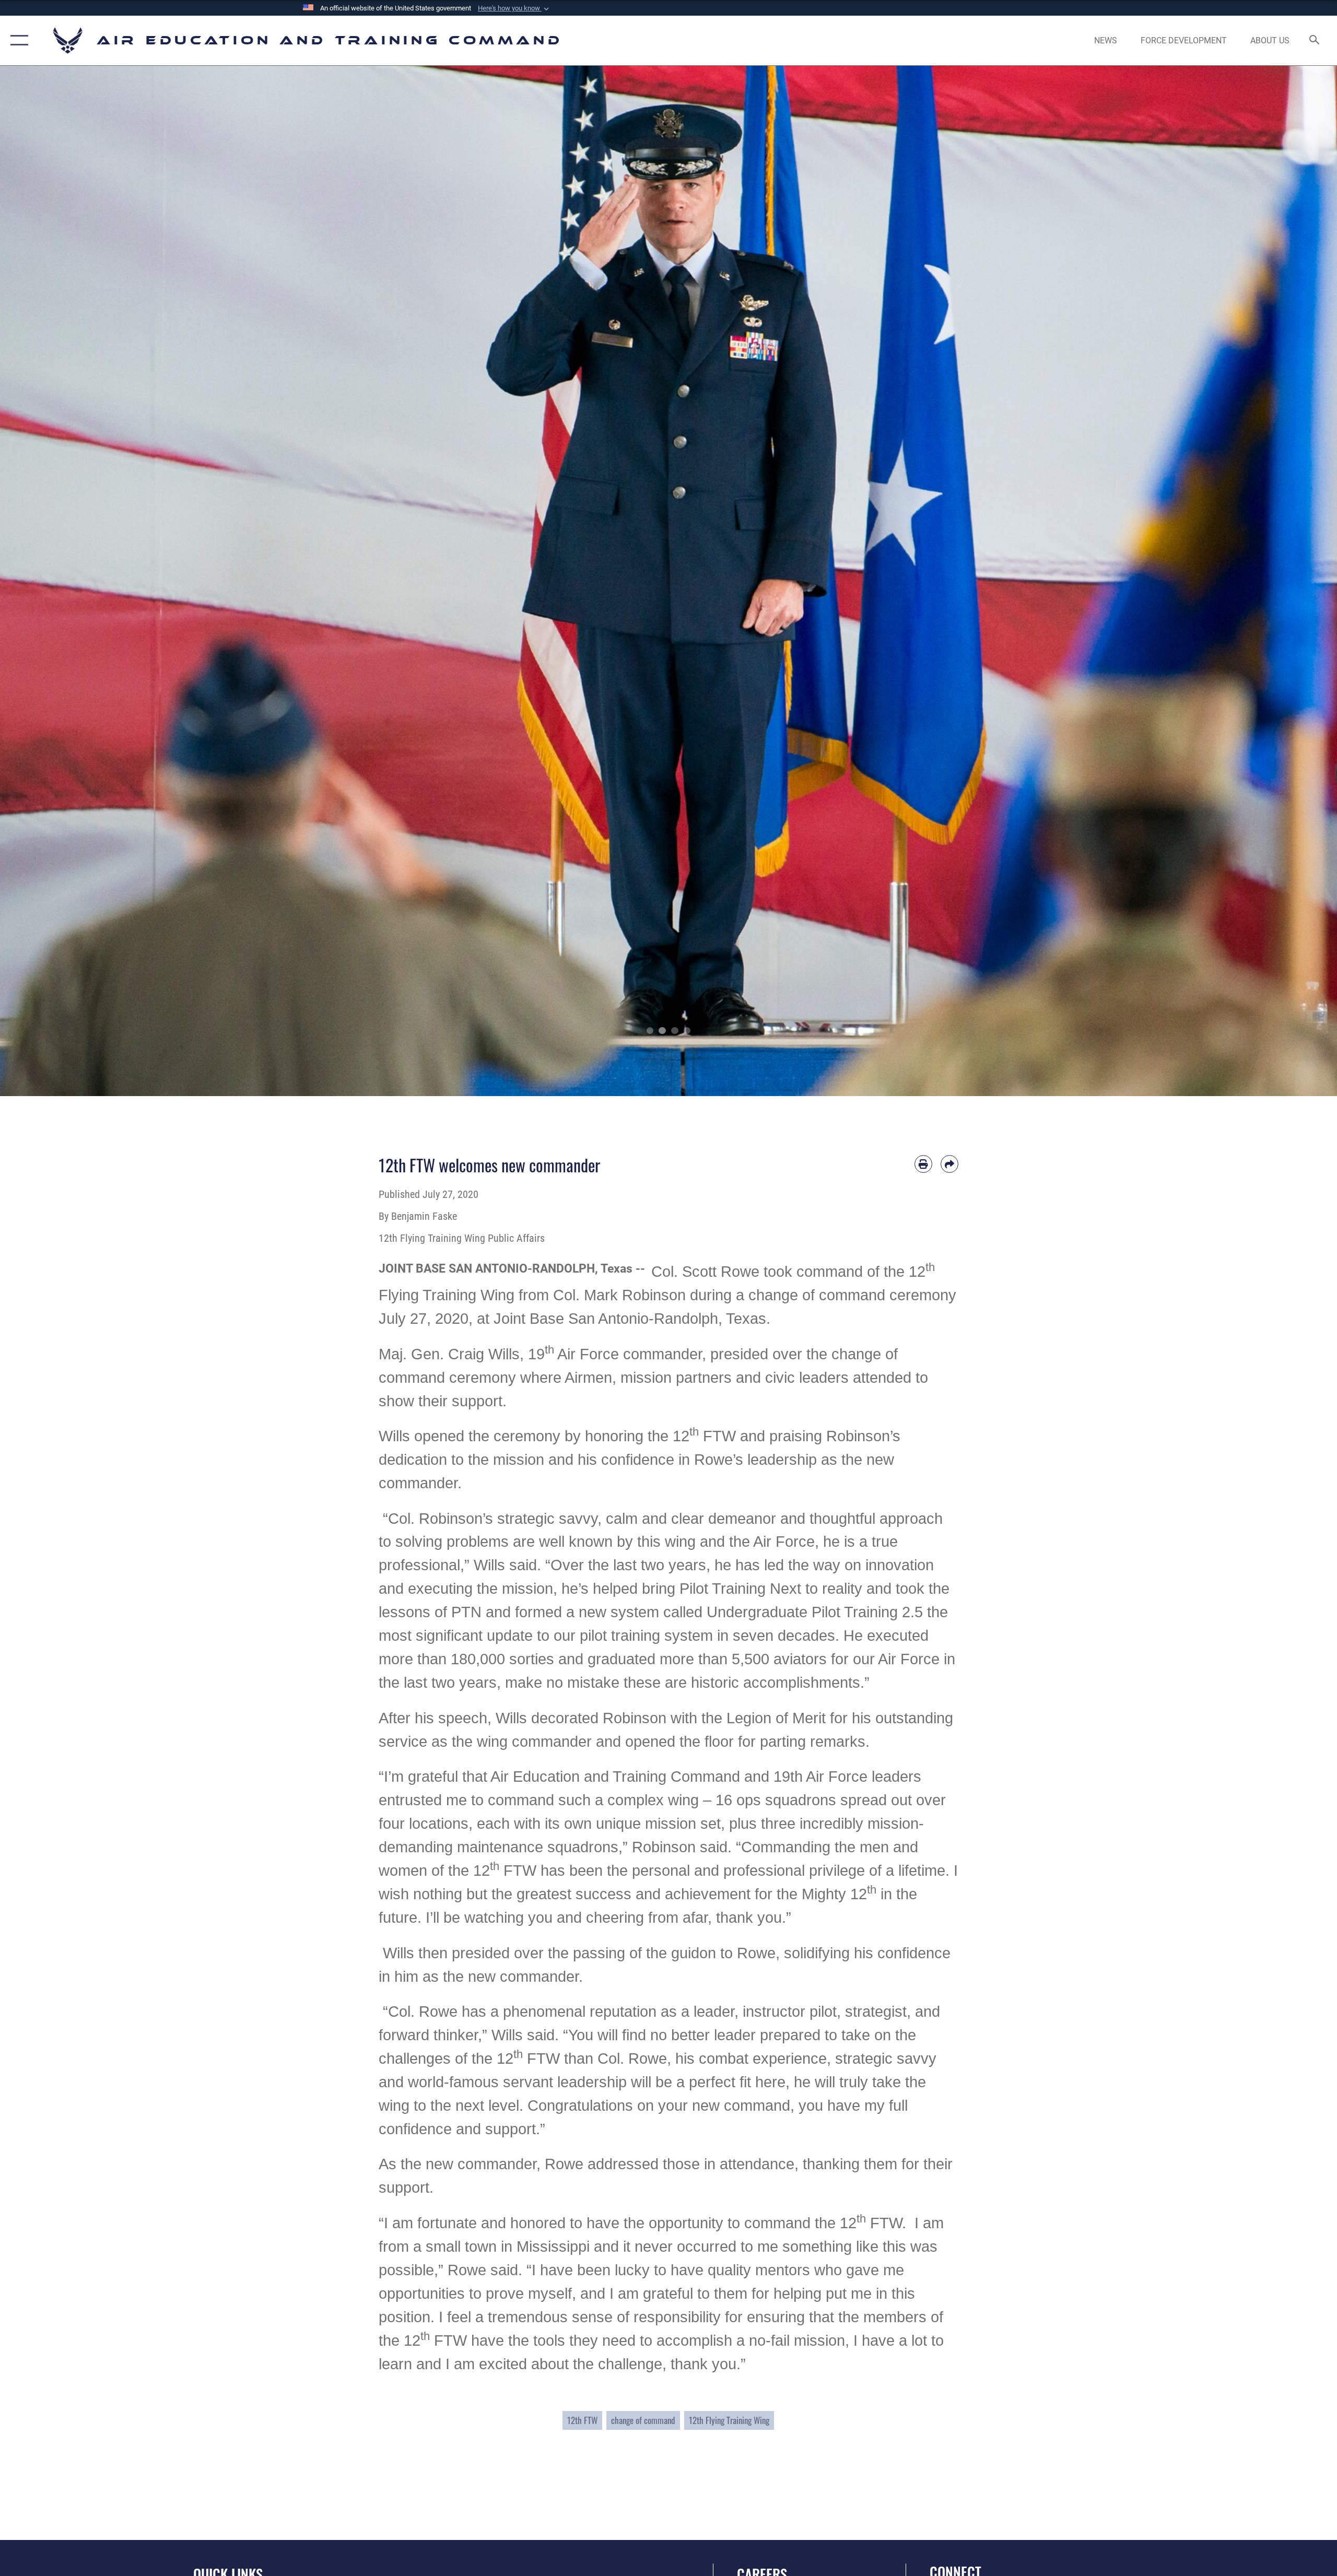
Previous (67, 581)
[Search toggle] (1315, 41)
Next (1270, 581)
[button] (514, 8)
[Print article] (923, 1164)
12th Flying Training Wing (729, 2420)
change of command (643, 2420)
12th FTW (582, 2420)
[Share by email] (949, 1164)
